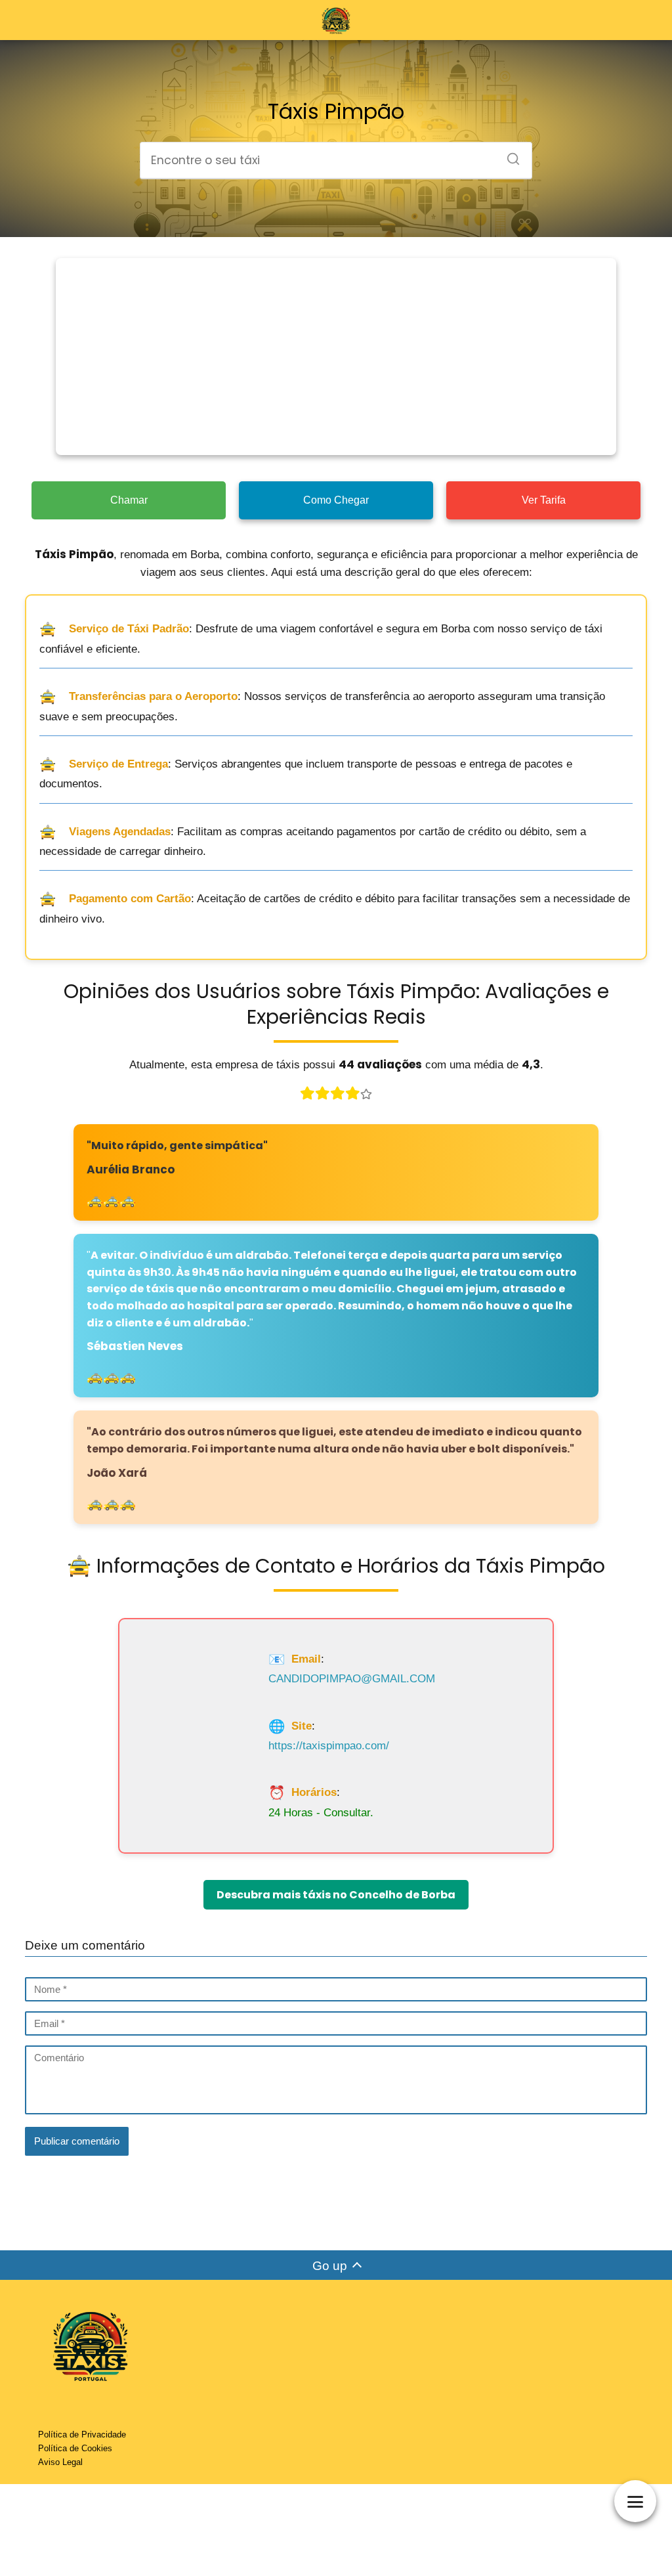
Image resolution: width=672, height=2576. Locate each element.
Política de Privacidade (82, 2434)
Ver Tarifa (544, 500)
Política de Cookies (75, 2448)
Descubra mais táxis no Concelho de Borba (336, 1895)
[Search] (509, 155)
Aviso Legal (60, 2462)
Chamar (129, 500)
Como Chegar (336, 500)
